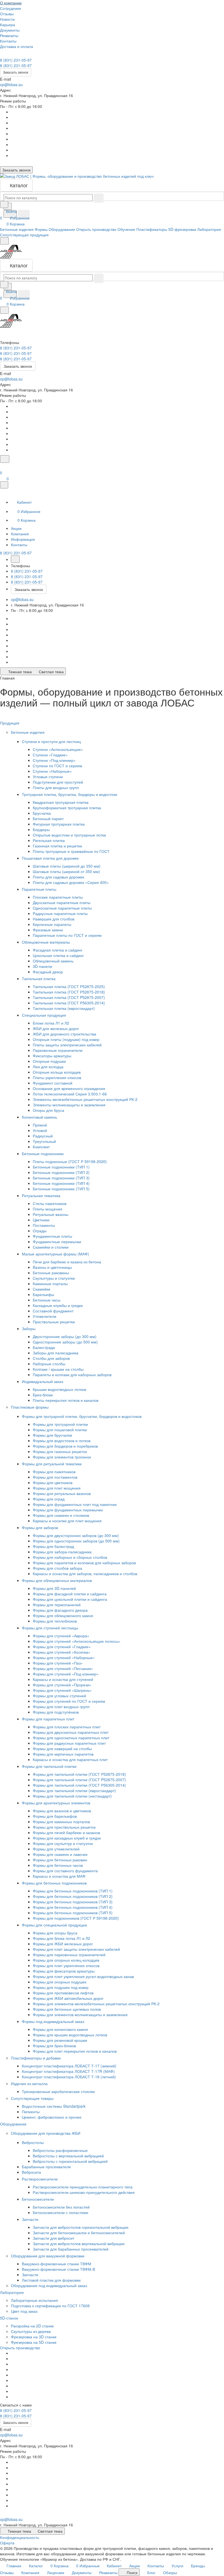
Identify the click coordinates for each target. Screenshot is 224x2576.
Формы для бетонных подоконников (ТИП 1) (73, 1891)
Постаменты (44, 1225)
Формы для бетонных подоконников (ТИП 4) (73, 1907)
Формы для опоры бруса (55, 1933)
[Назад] (15, 559)
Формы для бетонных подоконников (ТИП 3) (73, 1902)
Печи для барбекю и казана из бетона (67, 1262)
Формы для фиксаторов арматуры (64, 1971)
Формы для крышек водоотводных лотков (70, 2035)
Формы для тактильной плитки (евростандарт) (74, 1790)
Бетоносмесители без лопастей (61, 2207)
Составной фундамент (53, 1311)
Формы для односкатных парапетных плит (71, 1738)
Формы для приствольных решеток (64, 1827)
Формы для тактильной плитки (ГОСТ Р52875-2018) (79, 1774)
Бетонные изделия (28, 732)
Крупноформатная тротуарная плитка (67, 808)
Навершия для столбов (54, 919)
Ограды (40, 1231)
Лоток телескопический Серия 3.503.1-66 (70, 1094)
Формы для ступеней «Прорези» (62, 1685)
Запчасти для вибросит (54, 2238)
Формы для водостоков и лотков (62, 1440)
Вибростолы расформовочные (60, 2150)
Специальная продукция (45, 1015)
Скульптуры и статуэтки (54, 1278)
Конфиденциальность (20, 2537)
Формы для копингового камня (60, 2029)
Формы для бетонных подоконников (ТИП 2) (73, 1896)
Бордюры (41, 829)
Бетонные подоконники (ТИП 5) (61, 1189)
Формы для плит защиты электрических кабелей (76, 1949)
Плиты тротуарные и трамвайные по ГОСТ (71, 851)
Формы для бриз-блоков (54, 2046)
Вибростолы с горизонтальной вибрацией (70, 2161)
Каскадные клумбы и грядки (58, 1305)
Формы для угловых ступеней (59, 1696)
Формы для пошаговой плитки (60, 1430)
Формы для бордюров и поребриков (65, 1446)
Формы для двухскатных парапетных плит (71, 1732)
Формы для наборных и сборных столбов (70, 1557)
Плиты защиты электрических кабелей (67, 1045)
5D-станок (10, 2318)
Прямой (40, 1125)
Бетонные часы (47, 1300)
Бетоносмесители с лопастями (61, 2212)
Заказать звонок (16, 72)
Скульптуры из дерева (31, 2331)
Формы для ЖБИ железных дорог (63, 1944)
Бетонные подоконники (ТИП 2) (61, 1172)
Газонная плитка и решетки (57, 846)
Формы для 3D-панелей (54, 1588)
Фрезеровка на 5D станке (34, 2342)
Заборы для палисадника (56, 1353)
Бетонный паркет (48, 819)
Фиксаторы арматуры (52, 1056)
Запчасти (31, 2219)
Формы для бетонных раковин (60, 1860)
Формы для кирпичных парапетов (63, 1754)
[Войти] (2, 466)
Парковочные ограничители (58, 1050)
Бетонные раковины (51, 1273)
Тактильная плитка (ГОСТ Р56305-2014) (69, 1003)
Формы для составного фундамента (65, 1871)
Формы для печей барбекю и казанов (66, 1832)
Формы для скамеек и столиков (61, 1515)
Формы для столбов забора (58, 1568)
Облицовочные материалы (46, 942)
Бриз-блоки (43, 1395)
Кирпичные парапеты (52, 924)
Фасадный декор (48, 972)
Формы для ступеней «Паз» (58, 1663)
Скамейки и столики (51, 1247)
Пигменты (31, 2112)
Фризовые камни (48, 930)
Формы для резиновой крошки (60, 2040)
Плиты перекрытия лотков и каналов (66, 1400)
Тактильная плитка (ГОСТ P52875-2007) (69, 997)
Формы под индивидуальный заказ (54, 2021)
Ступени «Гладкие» (50, 755)
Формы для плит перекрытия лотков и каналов (75, 2051)
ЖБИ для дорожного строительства (64, 1034)
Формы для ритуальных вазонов (62, 1493)
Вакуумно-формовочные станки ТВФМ (57, 2264)
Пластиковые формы (30, 1407)
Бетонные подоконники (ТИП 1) (61, 1167)
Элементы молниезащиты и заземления (69, 1105)
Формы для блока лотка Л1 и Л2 (61, 1938)
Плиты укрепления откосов (57, 1077)
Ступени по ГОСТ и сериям (58, 766)
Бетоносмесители (38, 2199)
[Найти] (24, 215)
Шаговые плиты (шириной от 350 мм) (66, 871)
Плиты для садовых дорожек (58, 877)
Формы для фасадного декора (60, 1610)
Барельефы (43, 1294)
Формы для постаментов (55, 1477)
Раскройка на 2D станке (32, 2326)
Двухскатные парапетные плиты (62, 902)
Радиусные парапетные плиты (60, 913)
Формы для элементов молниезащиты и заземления (80, 2015)
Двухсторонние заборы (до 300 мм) (65, 1336)
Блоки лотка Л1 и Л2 (51, 1023)
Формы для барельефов (55, 1816)
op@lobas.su (11, 84)
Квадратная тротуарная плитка (61, 802)
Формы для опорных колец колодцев (66, 1960)
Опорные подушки (49, 1061)
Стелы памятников (50, 1203)
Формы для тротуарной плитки (60, 1424)
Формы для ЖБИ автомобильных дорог (68, 1998)
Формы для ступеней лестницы (51, 1628)
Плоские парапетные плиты (58, 897)
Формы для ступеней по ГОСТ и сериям (69, 1701)
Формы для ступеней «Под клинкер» (66, 1674)
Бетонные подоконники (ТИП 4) (61, 1183)
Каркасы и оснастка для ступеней (63, 1679)
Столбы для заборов (51, 1358)
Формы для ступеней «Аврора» (61, 1636)
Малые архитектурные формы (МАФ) (56, 1254)
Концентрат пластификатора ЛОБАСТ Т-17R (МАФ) (68, 2071)
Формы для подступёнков (56, 1712)
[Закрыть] (4, 485)
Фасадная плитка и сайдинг (58, 950)
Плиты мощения (48, 1209)
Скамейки (42, 1289)
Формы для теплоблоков (55, 1621)
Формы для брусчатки (52, 1435)
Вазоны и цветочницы (52, 1267)
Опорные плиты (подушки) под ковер (66, 1039)
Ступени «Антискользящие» (58, 749)
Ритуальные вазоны (51, 1214)
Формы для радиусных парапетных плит (69, 1743)
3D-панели (42, 966)
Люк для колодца (48, 1067)
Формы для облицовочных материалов (57, 1580)
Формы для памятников (54, 1472)
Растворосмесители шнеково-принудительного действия (84, 2192)
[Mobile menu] (4, 310)
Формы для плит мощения (57, 1488)
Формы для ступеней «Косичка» (62, 1652)
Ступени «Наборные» (52, 771)
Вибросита (31, 2172)
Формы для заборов (40, 1527)
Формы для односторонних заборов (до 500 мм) (76, 1541)
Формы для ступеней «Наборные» (64, 1657)
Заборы (29, 1328)
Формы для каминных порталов (61, 1822)
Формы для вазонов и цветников (62, 1811)
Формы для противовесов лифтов (63, 1993)
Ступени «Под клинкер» (54, 760)
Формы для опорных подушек (60, 1982)
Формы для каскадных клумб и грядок (67, 1838)
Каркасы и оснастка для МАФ (59, 1876)
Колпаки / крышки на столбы (58, 1369)
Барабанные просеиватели (46, 2167)
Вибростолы (33, 2142)
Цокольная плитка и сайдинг (58, 955)
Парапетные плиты (40, 889)
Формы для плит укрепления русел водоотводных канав (83, 1976)
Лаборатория (12, 2292)
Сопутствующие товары (33, 2098)
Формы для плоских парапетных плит (67, 1727)
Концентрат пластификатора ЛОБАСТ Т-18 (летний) (69, 2077)
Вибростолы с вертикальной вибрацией (68, 2156)
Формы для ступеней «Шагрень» (62, 1690)
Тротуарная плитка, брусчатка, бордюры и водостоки (70, 794)
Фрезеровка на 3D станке (34, 2337)
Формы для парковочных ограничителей (69, 1955)
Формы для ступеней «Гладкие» (62, 1647)
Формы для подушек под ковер (61, 1987)
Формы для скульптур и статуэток (63, 1843)
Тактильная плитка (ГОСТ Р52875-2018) (69, 992)
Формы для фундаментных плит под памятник (75, 1504)
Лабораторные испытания (34, 2300)
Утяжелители (45, 1316)
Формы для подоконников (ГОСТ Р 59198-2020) (76, 1918)
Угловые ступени (48, 777)
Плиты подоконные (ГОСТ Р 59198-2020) (70, 1161)
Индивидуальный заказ (43, 1381)
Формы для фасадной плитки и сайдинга (70, 1594)
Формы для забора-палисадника (62, 1552)
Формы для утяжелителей (56, 1849)
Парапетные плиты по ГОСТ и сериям (67, 935)
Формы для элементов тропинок (62, 1457)
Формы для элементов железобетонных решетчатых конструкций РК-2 (96, 2004)
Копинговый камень (40, 1117)
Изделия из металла (30, 2083)
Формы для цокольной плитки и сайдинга (70, 1599)
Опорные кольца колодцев (57, 1072)
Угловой (40, 1130)
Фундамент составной (53, 1083)
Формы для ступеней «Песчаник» (63, 1668)
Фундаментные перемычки (57, 1242)
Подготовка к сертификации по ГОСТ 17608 (50, 2306)
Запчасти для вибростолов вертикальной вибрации (79, 2243)
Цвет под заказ (24, 2311)
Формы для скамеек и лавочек (60, 1854)
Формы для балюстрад (53, 1546)
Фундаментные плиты (52, 1236)
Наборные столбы (49, 1364)
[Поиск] (5, 459)
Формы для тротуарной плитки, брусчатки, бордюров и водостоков (82, 1416)
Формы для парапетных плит (49, 1719)
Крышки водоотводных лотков (59, 1389)
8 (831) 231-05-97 (16, 60)
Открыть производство (20, 2348)
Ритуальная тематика (42, 1195)
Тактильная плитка (39, 979)
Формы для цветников (53, 1482)
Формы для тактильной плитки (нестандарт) (72, 1796)
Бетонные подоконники (43, 1153)
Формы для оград (49, 1499)
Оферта (7, 2543)
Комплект (41, 1147)
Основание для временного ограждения (69, 1088)
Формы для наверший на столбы (62, 1748)
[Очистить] (99, 198)
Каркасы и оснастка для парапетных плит (70, 1759)
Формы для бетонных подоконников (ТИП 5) (73, 1913)
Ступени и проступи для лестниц (52, 741)
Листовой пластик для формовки (51, 2280)
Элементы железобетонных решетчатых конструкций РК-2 (85, 1099)
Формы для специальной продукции (55, 1925)
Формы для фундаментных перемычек (68, 1510)
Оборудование (14, 2124)
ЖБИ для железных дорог (56, 1028)
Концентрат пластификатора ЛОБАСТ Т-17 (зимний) (69, 2066)
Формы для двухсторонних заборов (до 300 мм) (76, 1535)
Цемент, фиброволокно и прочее (52, 2117)
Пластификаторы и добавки (36, 2058)
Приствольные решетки (54, 1322)
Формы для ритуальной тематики (52, 1464)
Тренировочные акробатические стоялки (58, 2091)
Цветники (41, 1220)
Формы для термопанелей (57, 1605)
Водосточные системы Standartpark (54, 2106)
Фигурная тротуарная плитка (59, 824)
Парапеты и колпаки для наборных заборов (72, 1375)
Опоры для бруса (48, 1110)
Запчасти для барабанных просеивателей (71, 2249)
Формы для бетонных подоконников (55, 1883)
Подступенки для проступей (58, 782)
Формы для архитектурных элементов (57, 1803)
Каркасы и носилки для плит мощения (67, 1521)
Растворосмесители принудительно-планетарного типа (83, 2187)
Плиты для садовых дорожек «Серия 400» (71, 882)
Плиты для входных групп (56, 787)
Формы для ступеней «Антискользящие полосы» (77, 1641)
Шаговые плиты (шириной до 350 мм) (67, 866)
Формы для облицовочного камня (63, 1615)
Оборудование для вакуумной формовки (48, 2256)
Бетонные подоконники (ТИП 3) (61, 1178)
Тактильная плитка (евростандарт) (64, 1008)
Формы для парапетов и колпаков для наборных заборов (84, 1563)
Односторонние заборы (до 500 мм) (65, 1342)
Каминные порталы (50, 1284)
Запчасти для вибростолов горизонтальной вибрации (81, 2227)
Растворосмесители (40, 2179)
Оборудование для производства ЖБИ (46, 2133)
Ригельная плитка (49, 840)
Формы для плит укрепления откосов (66, 1965)
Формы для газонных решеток (60, 1451)
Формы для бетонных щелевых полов (67, 2009)
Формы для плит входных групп (61, 1707)
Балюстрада (44, 1347)
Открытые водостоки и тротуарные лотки (69, 835)
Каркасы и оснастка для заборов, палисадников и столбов (85, 1574)
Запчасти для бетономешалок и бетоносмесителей (79, 2233)
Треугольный (44, 1141)
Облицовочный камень (53, 961)
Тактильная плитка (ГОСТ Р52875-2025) (69, 986)
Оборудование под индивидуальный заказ (49, 2285)
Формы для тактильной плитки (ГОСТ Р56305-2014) (79, 1785)
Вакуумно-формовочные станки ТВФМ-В (58, 2269)
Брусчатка (42, 813)
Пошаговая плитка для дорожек (51, 858)
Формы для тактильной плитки (50, 1766)
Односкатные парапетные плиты (62, 908)
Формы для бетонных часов (58, 1865)
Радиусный (43, 1136)
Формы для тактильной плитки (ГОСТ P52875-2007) (79, 1780)
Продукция (10, 723)
